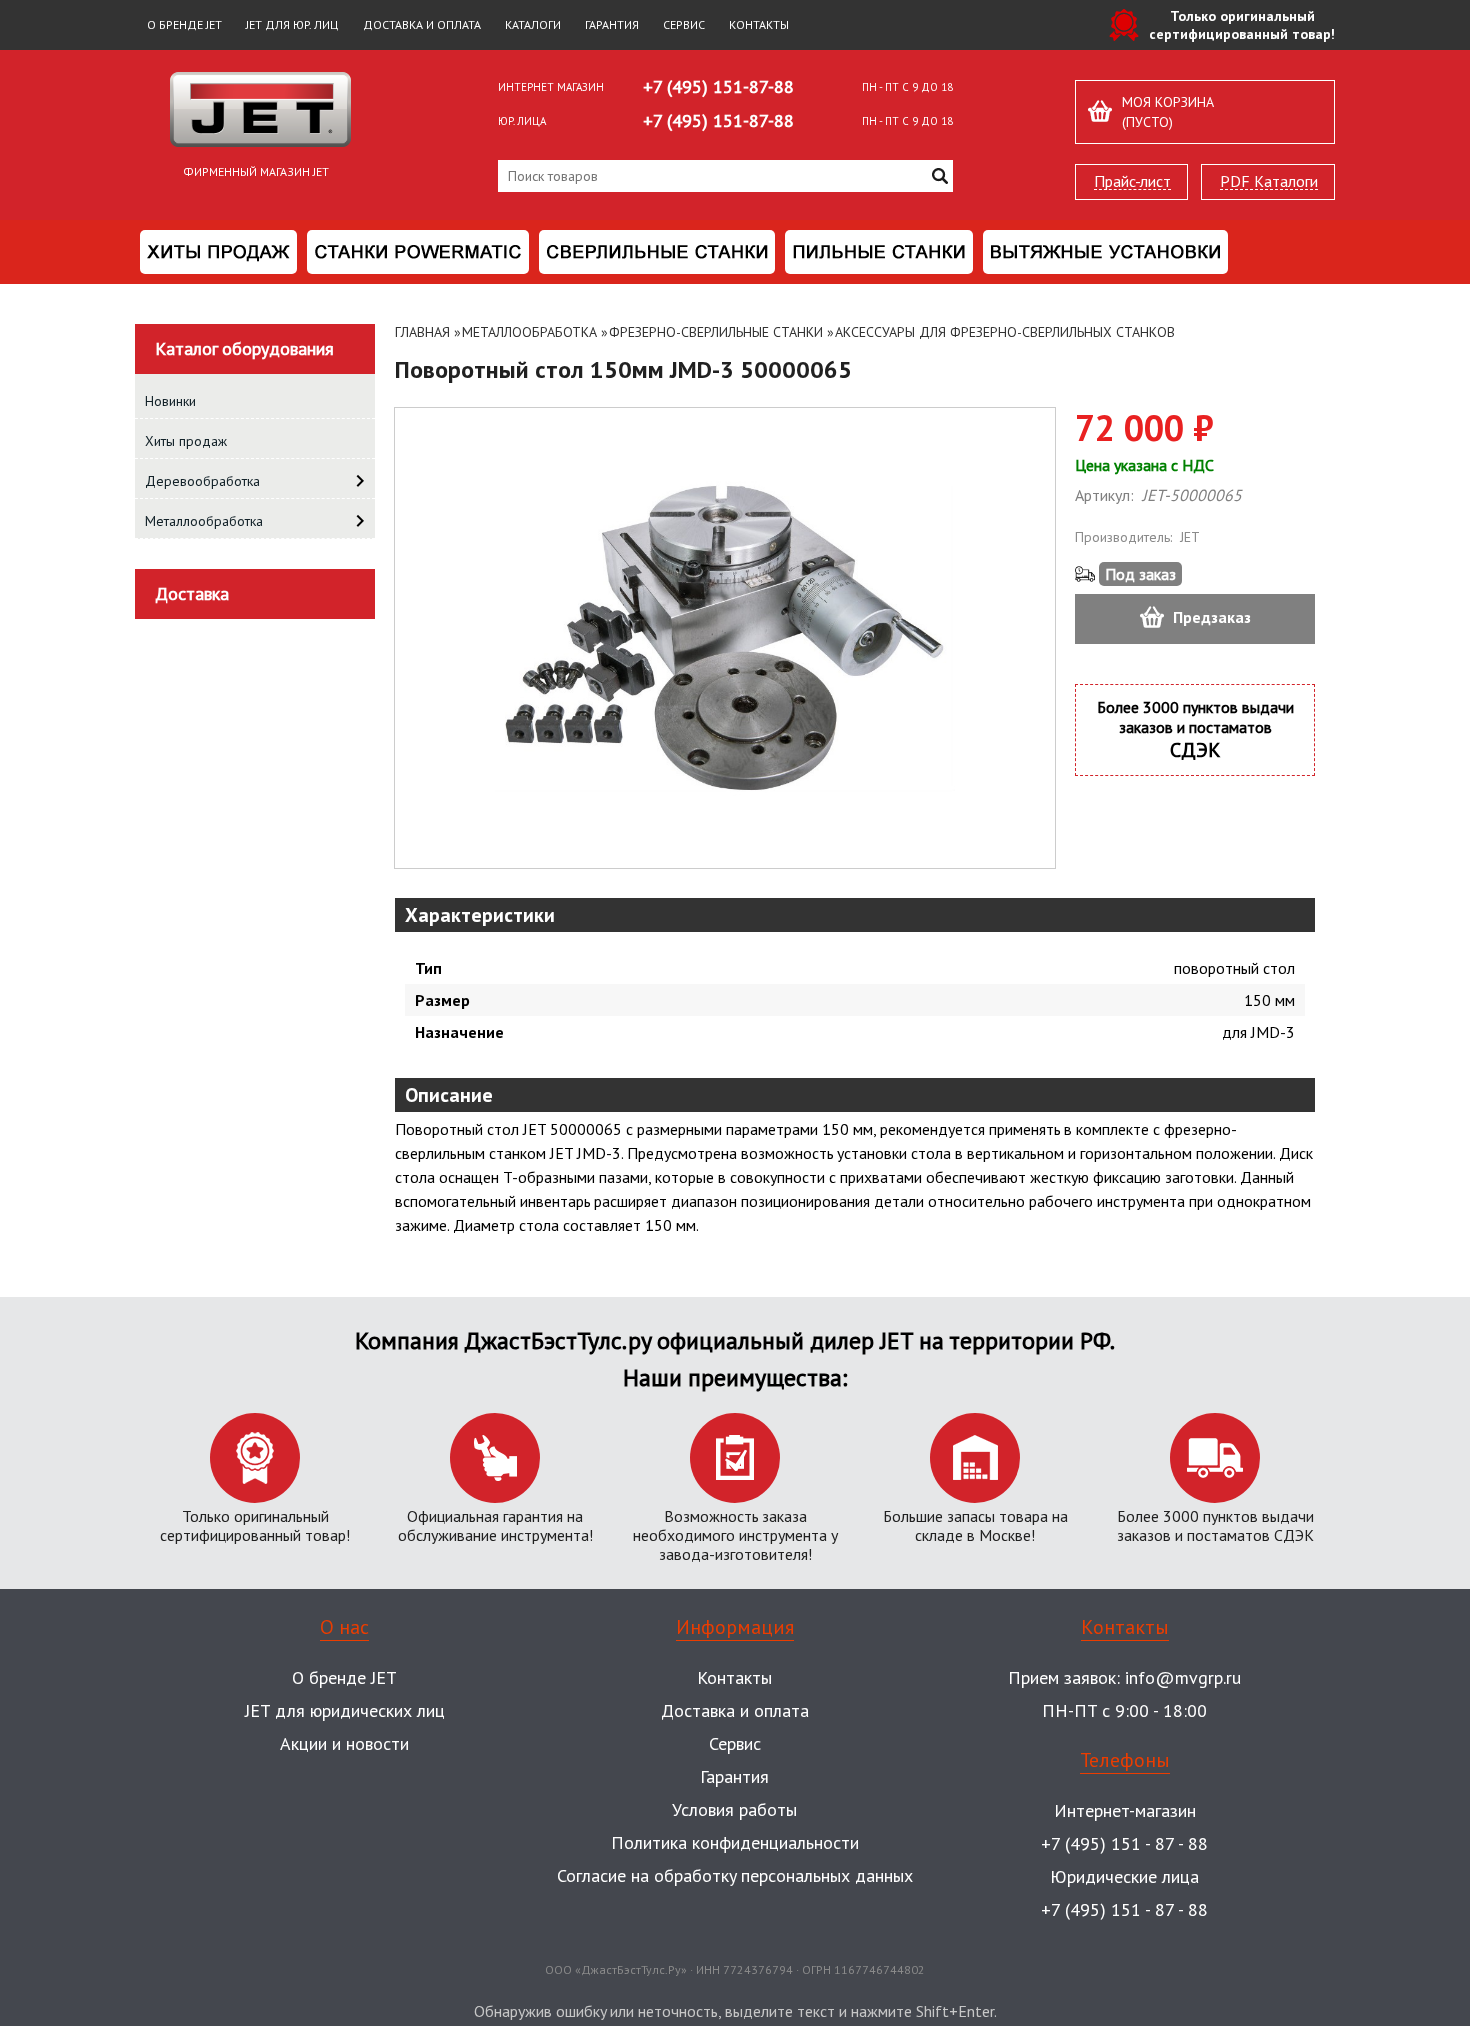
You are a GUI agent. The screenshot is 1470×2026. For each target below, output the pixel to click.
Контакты (759, 24)
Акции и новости (344, 1743)
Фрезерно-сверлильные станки (716, 332)
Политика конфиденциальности (735, 1842)
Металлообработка (529, 332)
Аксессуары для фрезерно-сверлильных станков (1005, 332)
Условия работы (734, 1809)
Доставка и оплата (422, 24)
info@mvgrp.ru (1183, 1677)
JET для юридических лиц (345, 1710)
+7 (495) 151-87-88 (718, 86)
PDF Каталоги (1269, 181)
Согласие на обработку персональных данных (735, 1875)
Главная (422, 332)
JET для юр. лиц (292, 24)
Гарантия (612, 24)
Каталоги (533, 24)
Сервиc (735, 1743)
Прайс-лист (1132, 181)
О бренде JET (184, 24)
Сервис (684, 24)
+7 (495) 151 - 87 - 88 (1124, 1843)
